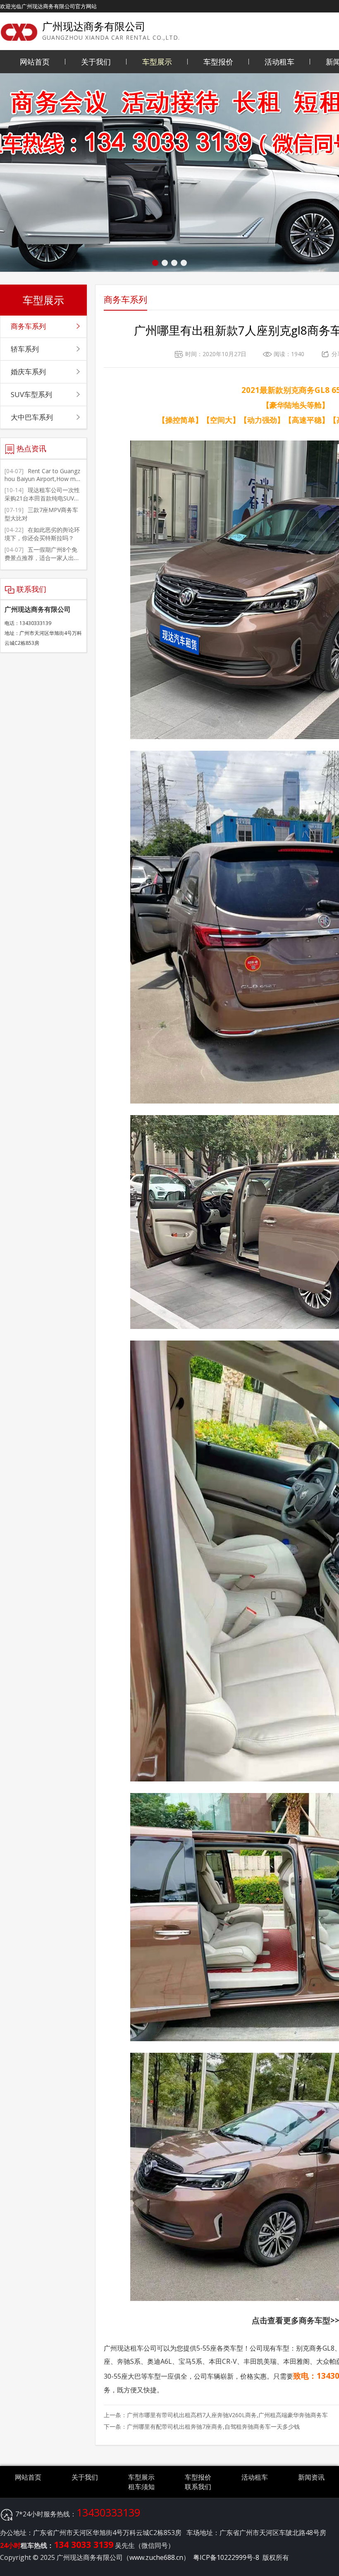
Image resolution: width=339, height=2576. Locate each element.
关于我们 (96, 62)
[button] (155, 263)
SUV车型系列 (31, 394)
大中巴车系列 (32, 417)
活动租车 (279, 62)
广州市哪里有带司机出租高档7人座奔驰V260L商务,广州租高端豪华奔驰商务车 (227, 2415)
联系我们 (198, 2487)
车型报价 (218, 62)
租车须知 (141, 2487)
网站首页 (35, 62)
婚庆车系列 (28, 372)
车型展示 (157, 62)
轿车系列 (25, 349)
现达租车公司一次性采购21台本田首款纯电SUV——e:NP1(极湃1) (42, 498)
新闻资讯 (311, 2477)
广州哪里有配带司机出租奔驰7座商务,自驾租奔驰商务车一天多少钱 (213, 2426)
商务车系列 (28, 326)
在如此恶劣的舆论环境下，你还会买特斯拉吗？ (42, 534)
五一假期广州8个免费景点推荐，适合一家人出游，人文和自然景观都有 (41, 558)
